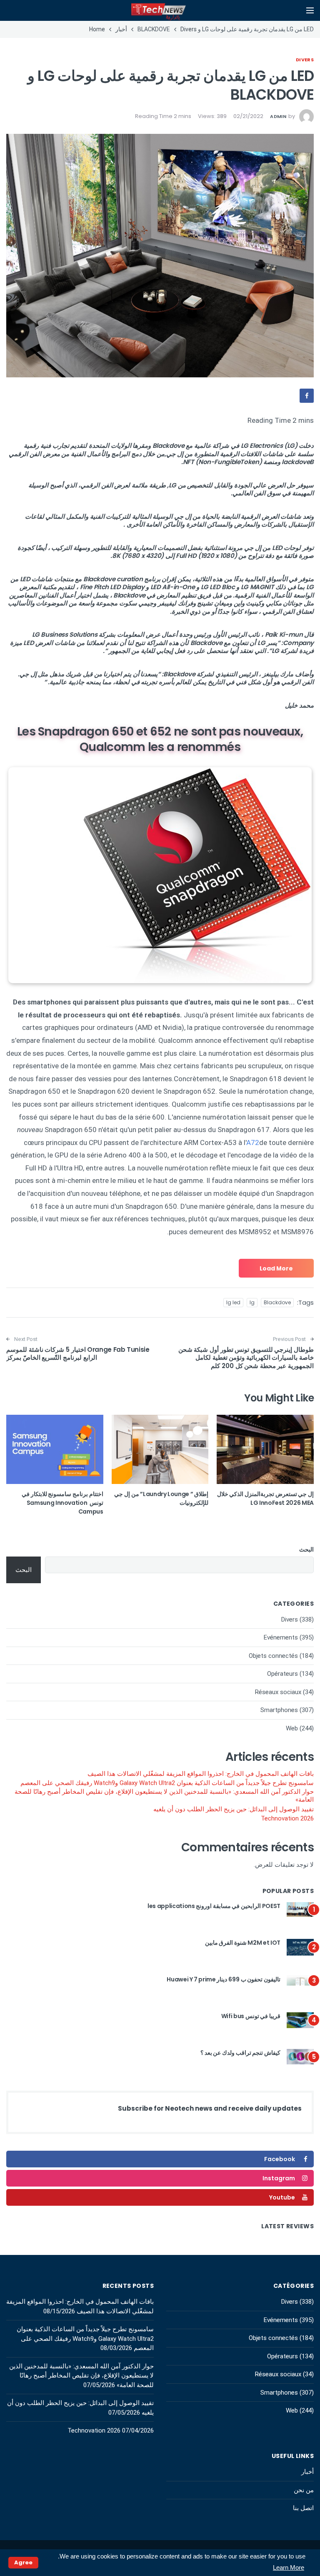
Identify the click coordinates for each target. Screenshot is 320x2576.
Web (292, 1728)
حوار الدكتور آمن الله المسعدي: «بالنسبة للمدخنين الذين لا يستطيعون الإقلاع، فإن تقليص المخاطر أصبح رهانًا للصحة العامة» (164, 1796)
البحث (306, 1549)
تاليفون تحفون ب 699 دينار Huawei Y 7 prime (224, 1979)
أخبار (307, 2472)
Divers (305, 60)
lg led (233, 1302)
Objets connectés (273, 1656)
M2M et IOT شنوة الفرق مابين (243, 1943)
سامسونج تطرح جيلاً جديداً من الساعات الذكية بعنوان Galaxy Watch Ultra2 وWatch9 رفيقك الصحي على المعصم (167, 1783)
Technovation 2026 (287, 1818)
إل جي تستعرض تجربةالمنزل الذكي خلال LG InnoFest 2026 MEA (265, 1498)
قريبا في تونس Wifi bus (251, 2016)
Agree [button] (23, 2562)
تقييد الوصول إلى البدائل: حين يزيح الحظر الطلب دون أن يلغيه (234, 1809)
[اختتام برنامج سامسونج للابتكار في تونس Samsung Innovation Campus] (55, 1449)
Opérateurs (282, 1674)
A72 (253, 1142)
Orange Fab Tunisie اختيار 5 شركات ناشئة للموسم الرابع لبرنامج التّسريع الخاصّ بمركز (78, 1354)
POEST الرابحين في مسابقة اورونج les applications (214, 1906)
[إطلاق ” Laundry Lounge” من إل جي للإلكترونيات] (160, 1449)
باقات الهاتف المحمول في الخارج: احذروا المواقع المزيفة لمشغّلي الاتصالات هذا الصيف (201, 1774)
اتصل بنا (303, 2508)
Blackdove (277, 1302)
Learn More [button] (289, 2567)
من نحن (304, 2490)
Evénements (281, 1637)
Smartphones (279, 1710)
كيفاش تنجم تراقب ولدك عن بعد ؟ (240, 2053)
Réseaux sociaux (278, 1692)
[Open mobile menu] (310, 10)
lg (252, 1302)
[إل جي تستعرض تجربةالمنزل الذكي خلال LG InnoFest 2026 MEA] (265, 1449)
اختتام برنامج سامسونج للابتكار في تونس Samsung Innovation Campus (62, 1503)
